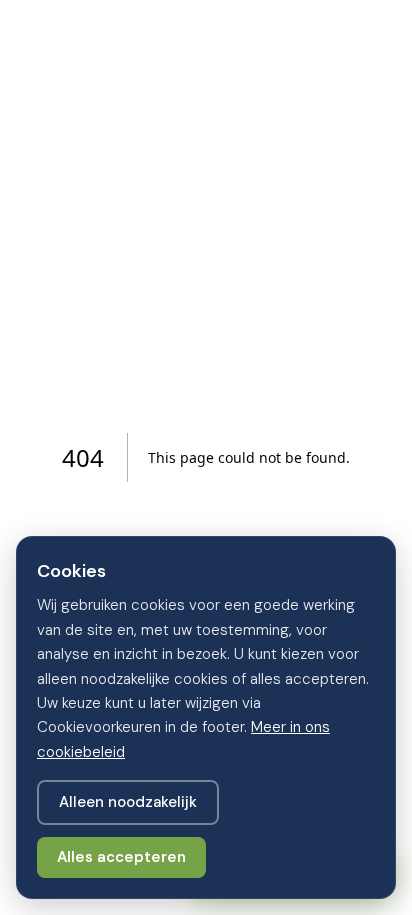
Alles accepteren (121, 857)
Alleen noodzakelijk (128, 802)
